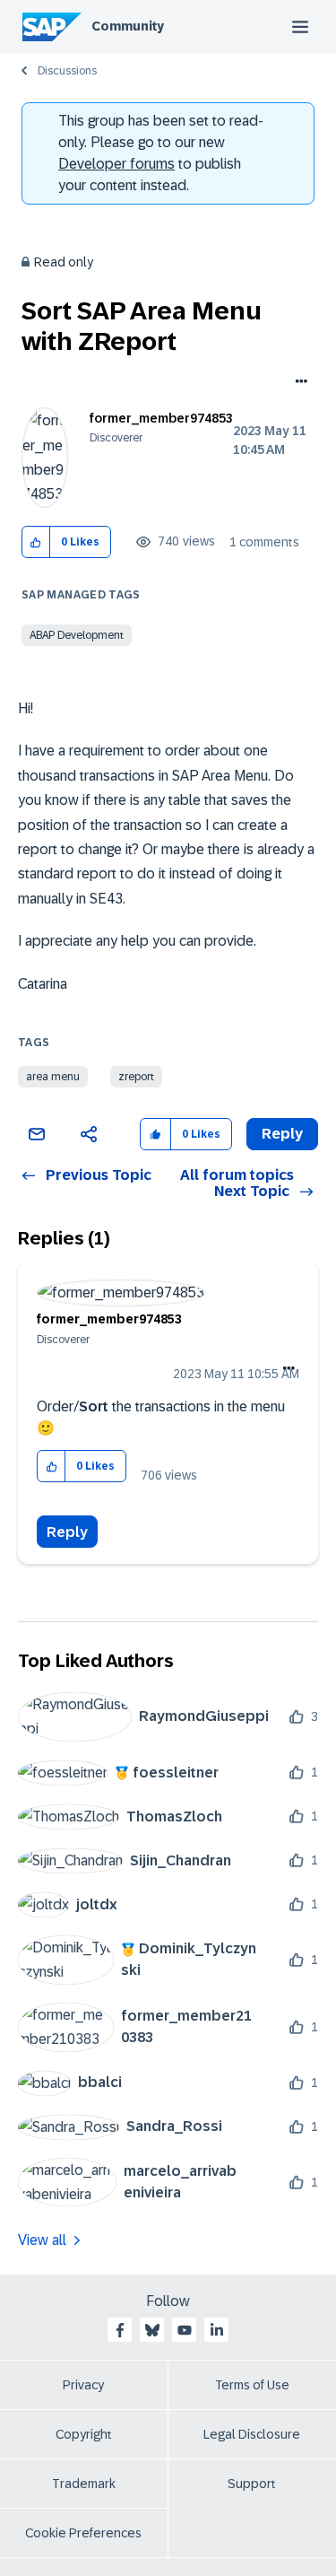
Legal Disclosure (252, 2434)
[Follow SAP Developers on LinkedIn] (217, 2330)
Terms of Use (252, 2385)
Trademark (84, 2484)
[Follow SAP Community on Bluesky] (152, 2330)
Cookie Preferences (83, 2533)
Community (128, 26)
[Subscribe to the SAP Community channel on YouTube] (185, 2330)
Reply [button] (282, 1134)
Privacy (83, 2385)
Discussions (67, 71)
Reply (67, 1532)
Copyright (84, 2434)
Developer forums (116, 164)
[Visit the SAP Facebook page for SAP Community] (120, 2330)
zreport (136, 1077)
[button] (36, 542)
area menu (53, 1077)
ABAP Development (77, 635)
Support (252, 2484)
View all (42, 2240)
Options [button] (298, 383)
